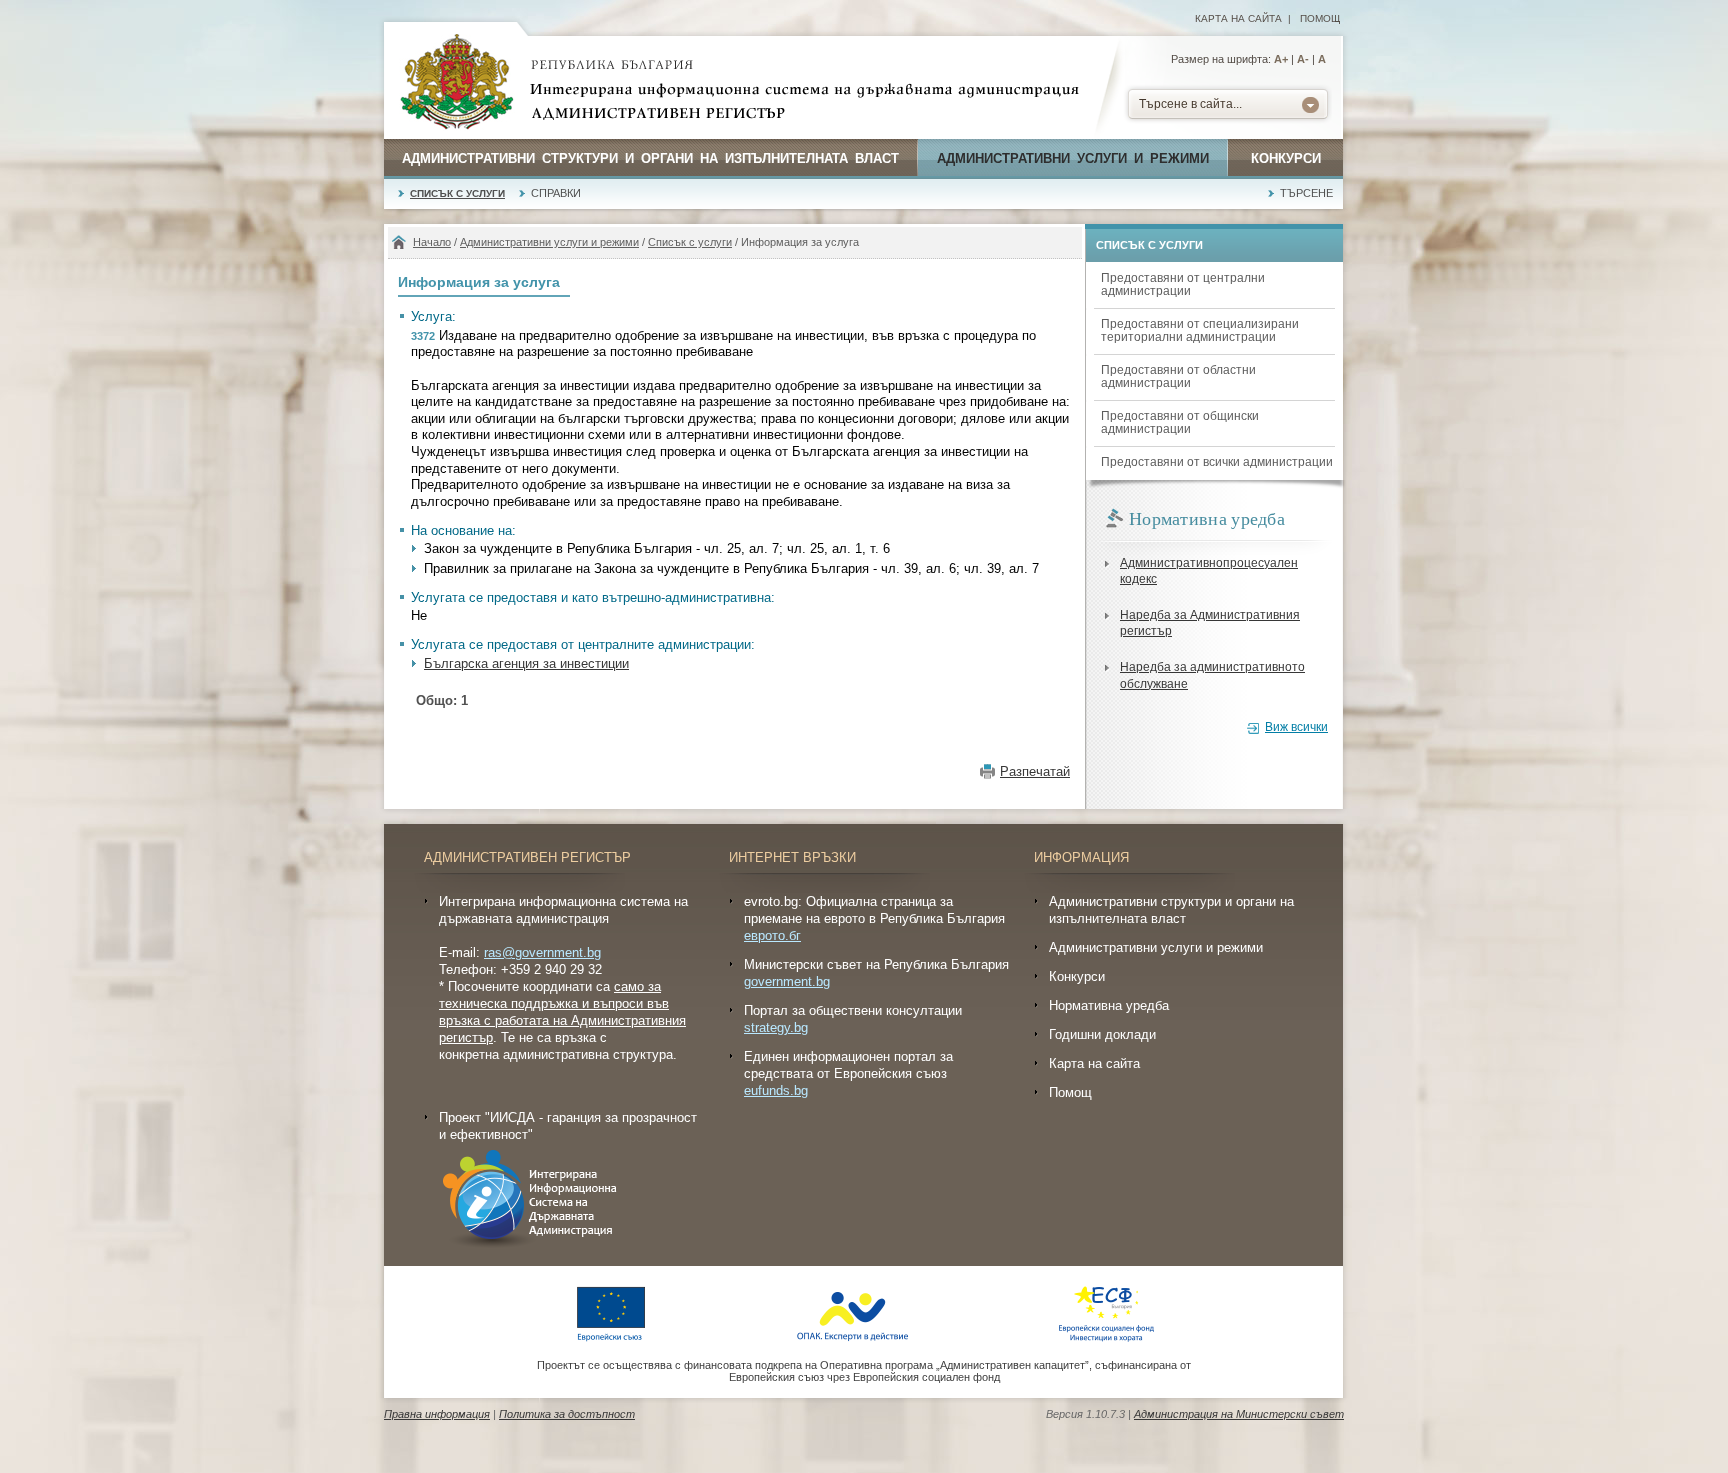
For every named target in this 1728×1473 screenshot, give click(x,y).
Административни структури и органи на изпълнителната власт (650, 158)
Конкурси (1286, 158)
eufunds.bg (776, 1090)
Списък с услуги (457, 193)
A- (1303, 59)
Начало (432, 242)
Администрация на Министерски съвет (1239, 1414)
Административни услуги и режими (1073, 158)
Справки (556, 193)
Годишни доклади (1102, 1034)
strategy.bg (776, 1027)
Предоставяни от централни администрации (1183, 284)
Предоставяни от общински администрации (1180, 422)
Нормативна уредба (1109, 1005)
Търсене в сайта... (1190, 104)
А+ (1281, 59)
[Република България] (457, 83)
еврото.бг (772, 935)
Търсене (1306, 193)
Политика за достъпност (567, 1414)
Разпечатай (1035, 771)
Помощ (1320, 18)
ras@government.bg (542, 952)
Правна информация (437, 1414)
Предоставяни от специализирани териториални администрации (1200, 330)
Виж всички (1296, 727)
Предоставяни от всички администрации (1217, 462)
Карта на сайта (1238, 18)
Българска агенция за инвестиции (526, 663)
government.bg (787, 981)
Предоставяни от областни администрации (1178, 376)
